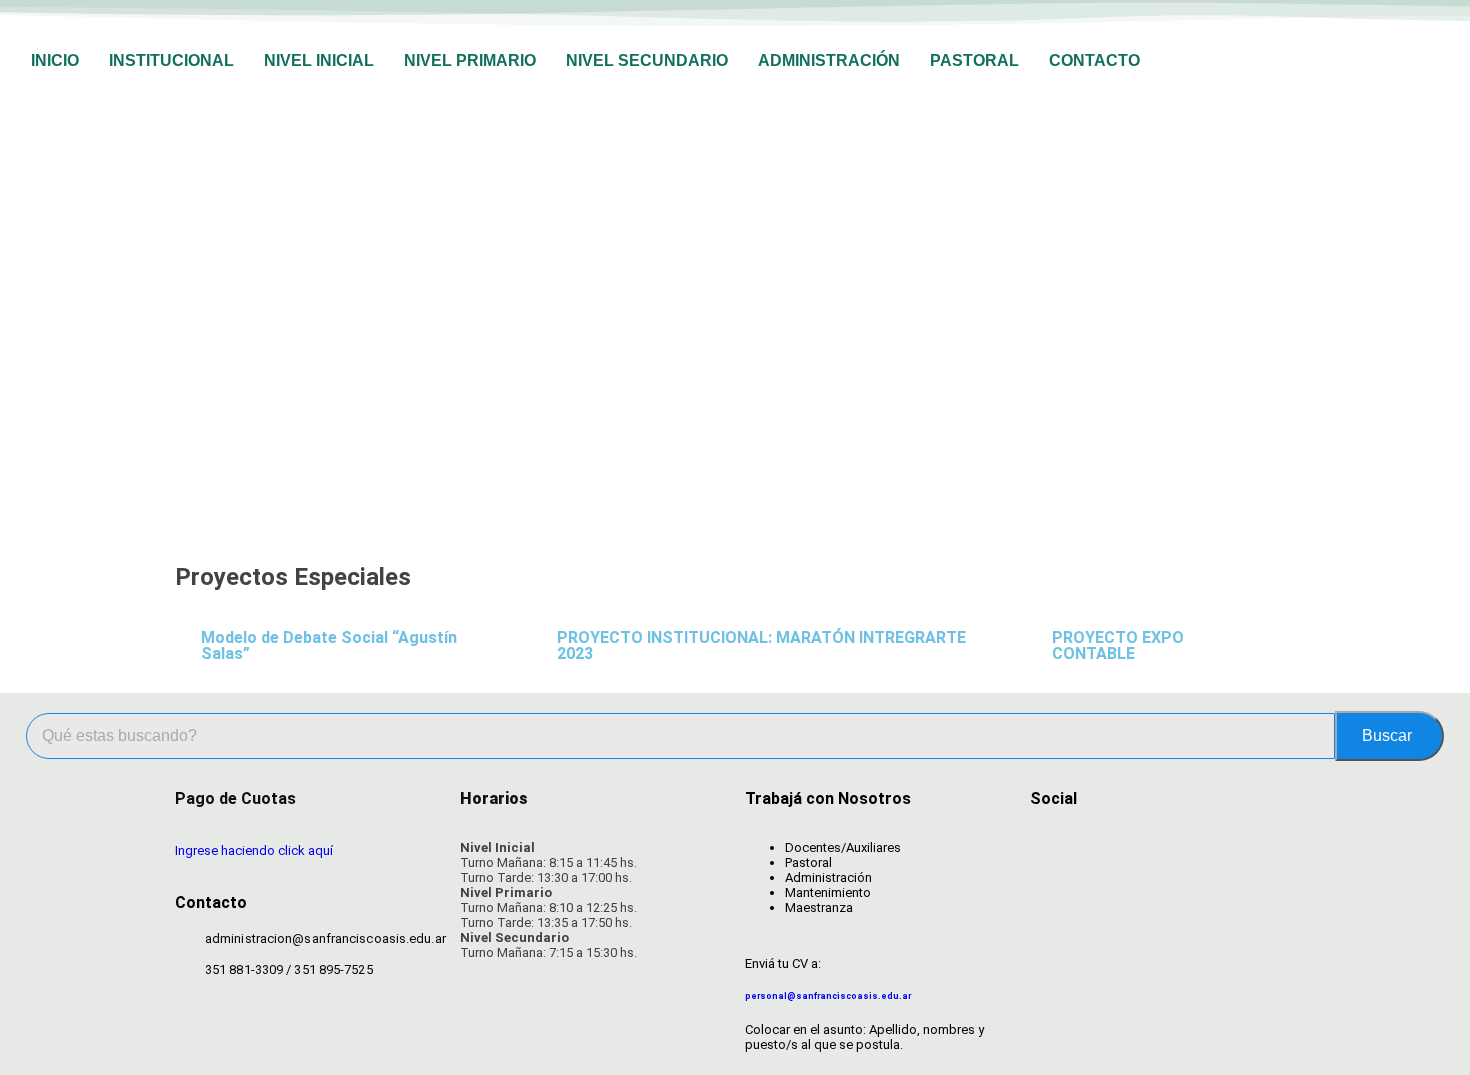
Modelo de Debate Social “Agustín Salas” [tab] (329, 645)
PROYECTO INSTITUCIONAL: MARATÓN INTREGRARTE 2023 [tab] (761, 645)
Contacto (1094, 60)
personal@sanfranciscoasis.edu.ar (828, 996)
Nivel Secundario (647, 60)
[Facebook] (1055, 852)
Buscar (1387, 735)
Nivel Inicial (319, 60)
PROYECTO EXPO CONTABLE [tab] (1118, 645)
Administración (829, 60)
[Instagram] (1124, 852)
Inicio (55, 60)
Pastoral (974, 60)
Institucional (171, 60)
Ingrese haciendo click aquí (254, 850)
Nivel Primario (470, 60)
